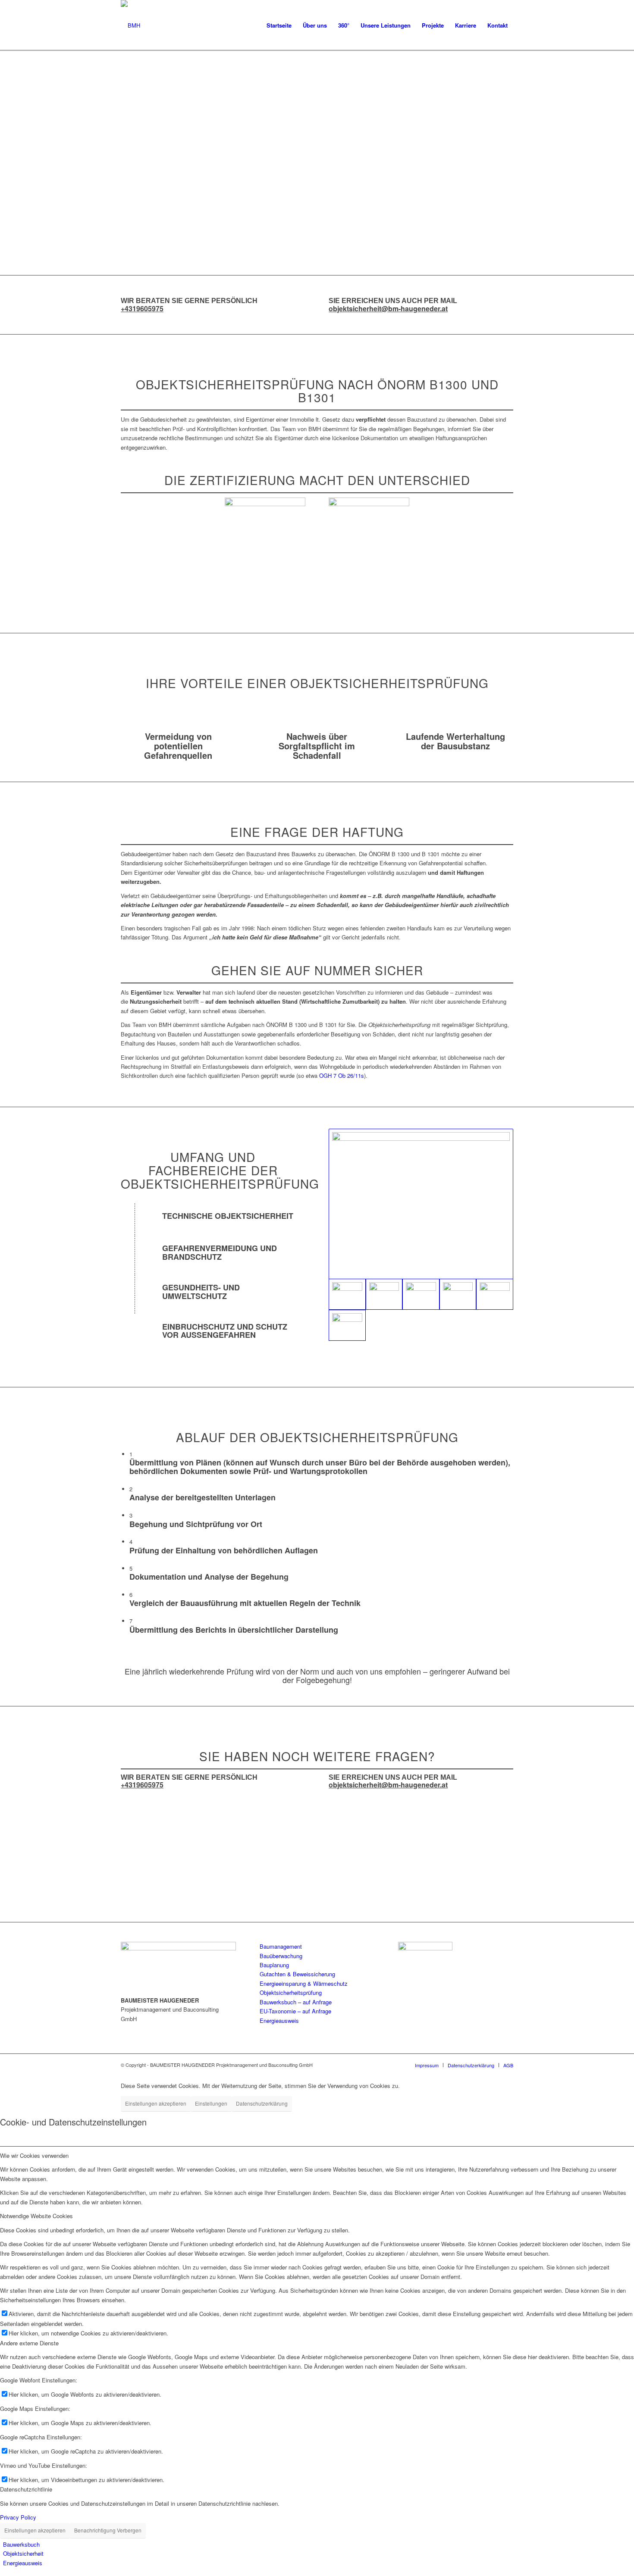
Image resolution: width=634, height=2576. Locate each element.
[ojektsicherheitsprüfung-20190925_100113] (347, 1325)
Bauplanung (274, 1965)
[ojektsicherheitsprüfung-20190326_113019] (421, 1204)
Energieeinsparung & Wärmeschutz (304, 1983)
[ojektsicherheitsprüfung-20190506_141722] (495, 1294)
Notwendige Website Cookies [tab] (36, 2216)
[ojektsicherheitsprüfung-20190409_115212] (421, 1294)
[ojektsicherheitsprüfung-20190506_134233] (458, 1294)
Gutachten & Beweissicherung (297, 1974)
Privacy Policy (18, 2517)
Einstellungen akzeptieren (156, 2103)
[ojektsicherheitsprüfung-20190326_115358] (384, 1294)
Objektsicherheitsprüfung (291, 1992)
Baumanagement (281, 1946)
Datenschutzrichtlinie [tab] (26, 2489)
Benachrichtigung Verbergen (108, 2530)
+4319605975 (142, 308)
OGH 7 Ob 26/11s (342, 1075)
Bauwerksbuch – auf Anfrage (296, 2002)
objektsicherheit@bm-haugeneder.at (388, 308)
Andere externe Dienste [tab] (29, 2343)
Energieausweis (279, 2020)
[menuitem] (279, 25)
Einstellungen (211, 2103)
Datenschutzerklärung (262, 2103)
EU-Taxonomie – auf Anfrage (295, 2011)
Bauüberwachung (281, 1956)
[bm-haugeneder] (130, 25)
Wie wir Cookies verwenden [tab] (34, 2155)
